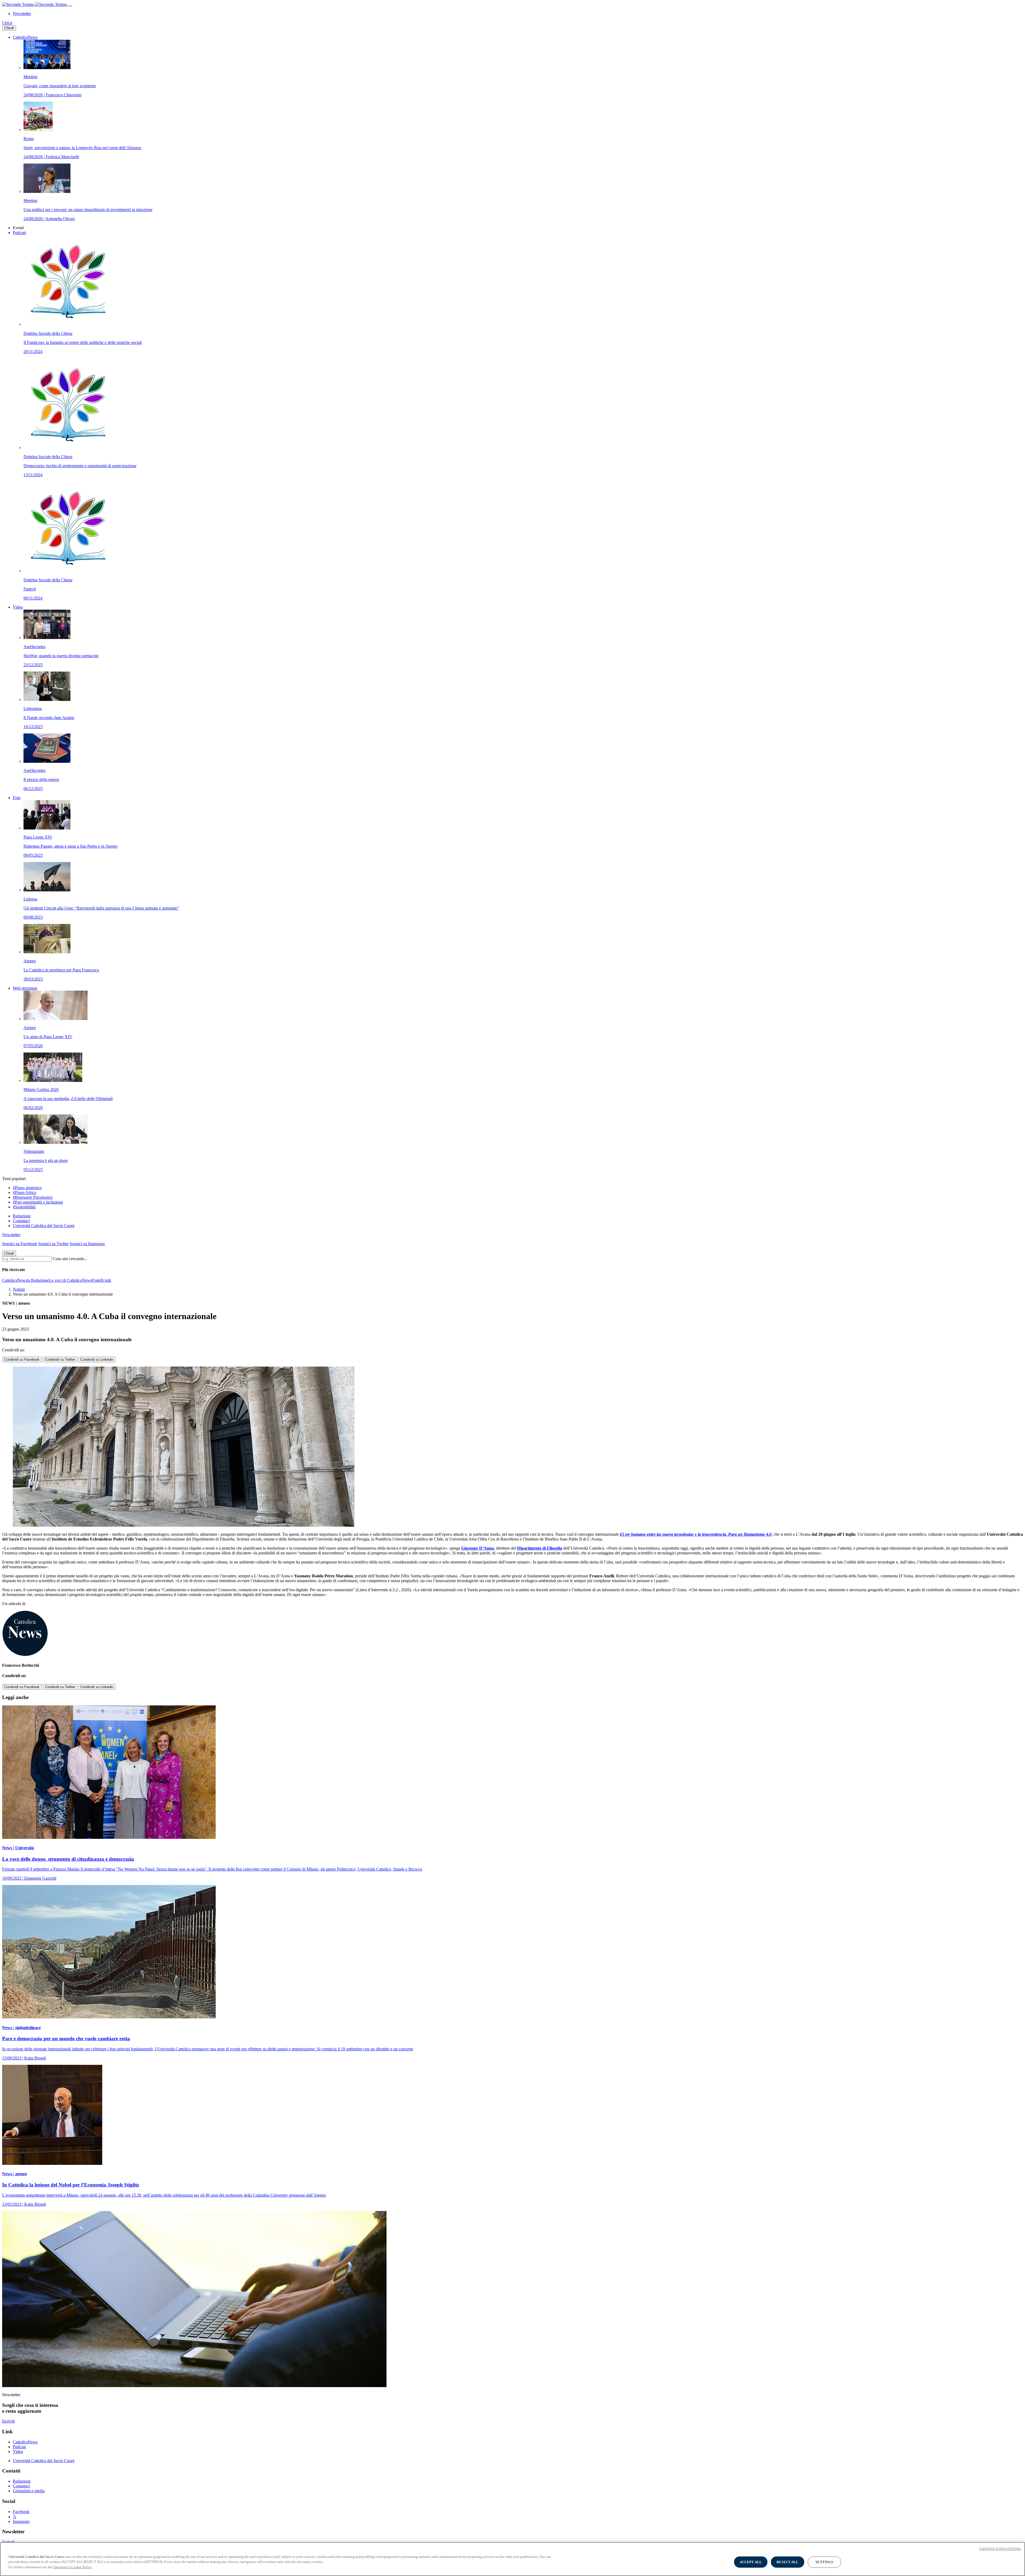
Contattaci (21, 1221)
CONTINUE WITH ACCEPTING (1000, 2549)
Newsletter (22, 13)
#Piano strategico (27, 1188)
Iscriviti (8, 2421)
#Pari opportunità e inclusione (38, 1202)
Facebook (21, 2512)
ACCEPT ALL (751, 2562)
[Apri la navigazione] (70, 6)
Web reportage (25, 988)
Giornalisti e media (29, 2491)
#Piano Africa (24, 1192)
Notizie (19, 1289)
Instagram (21, 2521)
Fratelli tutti (101, 1280)
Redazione (22, 1216)
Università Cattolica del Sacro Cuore (44, 1226)
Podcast (19, 233)
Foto (17, 798)
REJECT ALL (787, 2562)
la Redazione (38, 1280)
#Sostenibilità (24, 1207)
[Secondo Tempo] (35, 4)
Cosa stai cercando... (70, 1259)
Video (18, 607)
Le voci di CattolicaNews (70, 1280)
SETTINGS (824, 2562)
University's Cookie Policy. (73, 2567)
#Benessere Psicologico (33, 1197)
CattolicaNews (25, 37)
